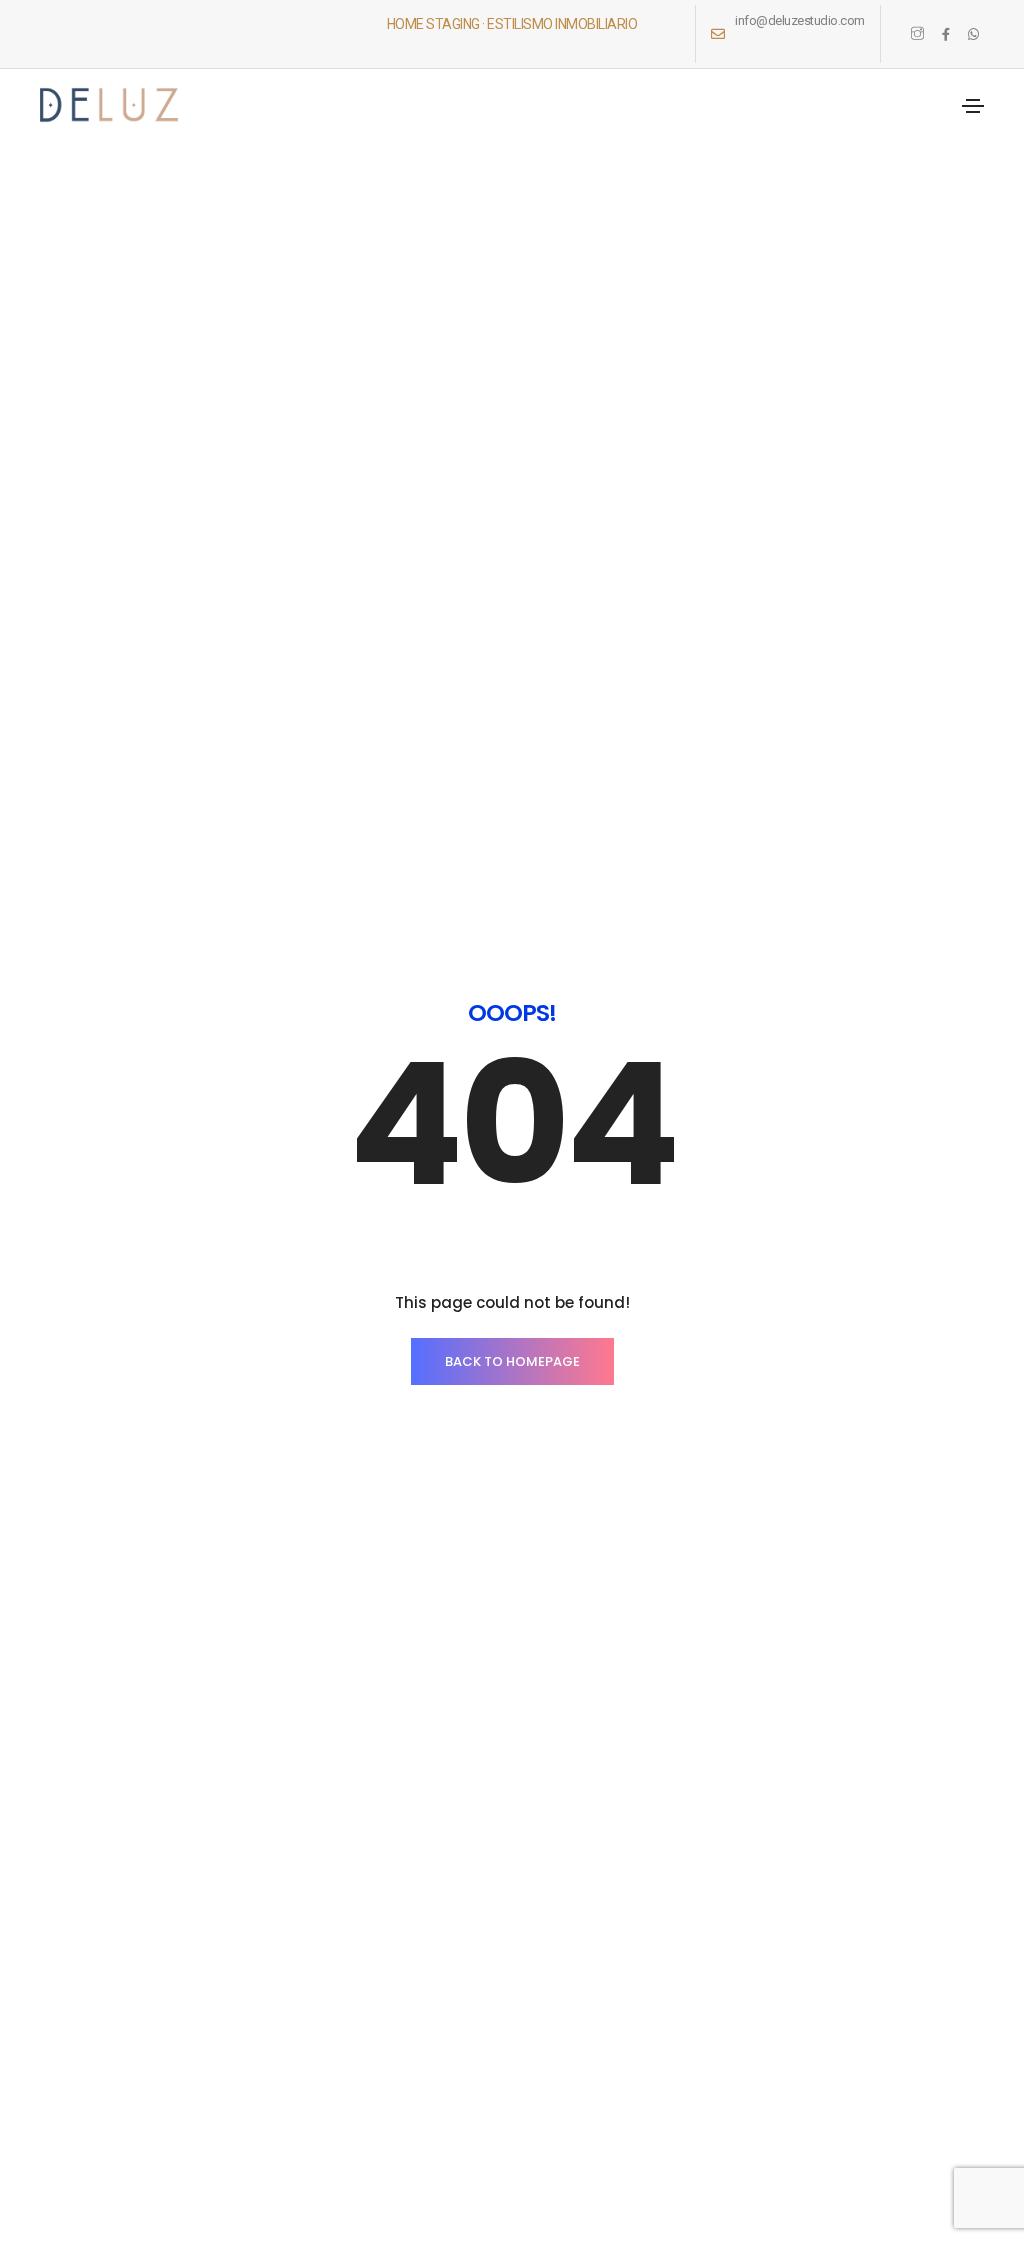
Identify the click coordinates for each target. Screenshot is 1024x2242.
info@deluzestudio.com (800, 20)
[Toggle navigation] (973, 106)
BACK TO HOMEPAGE (512, 1361)
